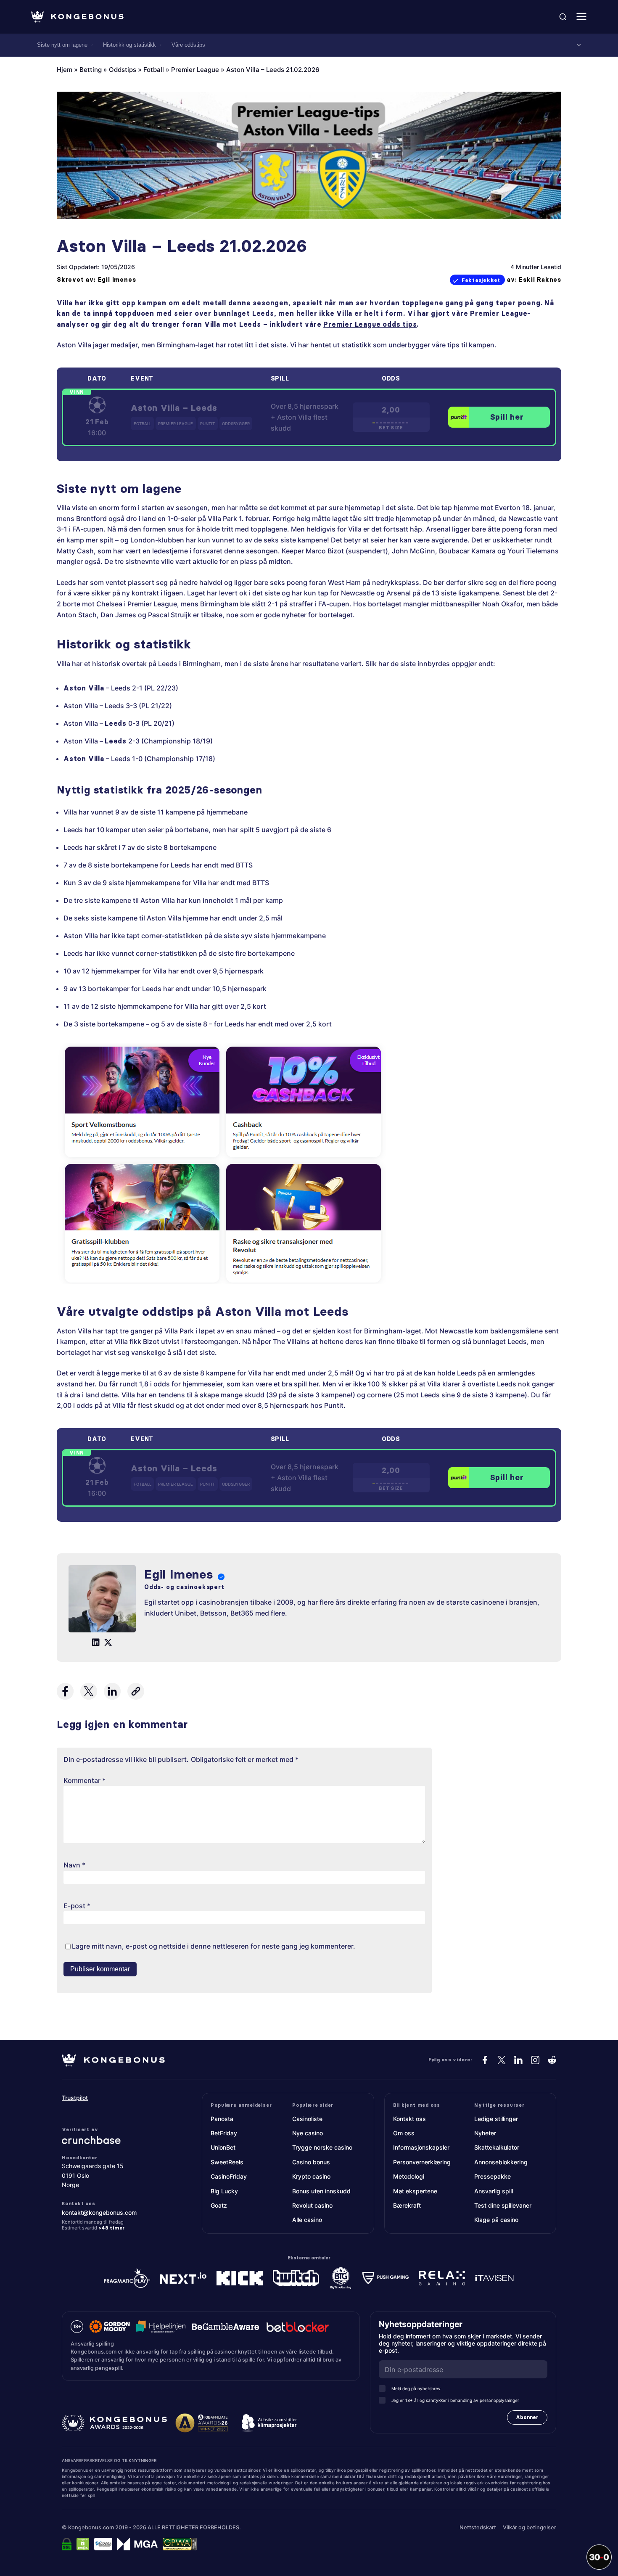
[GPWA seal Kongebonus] (180, 2544)
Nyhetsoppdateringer (424, 2324)
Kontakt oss (409, 2119)
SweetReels (227, 2162)
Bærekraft (407, 2205)
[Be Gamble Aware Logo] (225, 2327)
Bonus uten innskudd (321, 2191)
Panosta (222, 2119)
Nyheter (485, 2133)
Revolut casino (312, 2205)
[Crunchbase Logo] (113, 2140)
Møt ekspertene (415, 2191)
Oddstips (123, 70)
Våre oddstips (188, 45)
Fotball (154, 70)
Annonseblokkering (501, 2162)
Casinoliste (307, 2119)
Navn (74, 1865)
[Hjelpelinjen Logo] (161, 2327)
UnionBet (223, 2147)
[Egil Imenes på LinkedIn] (96, 1642)
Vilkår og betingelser (530, 2527)
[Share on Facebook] (65, 1691)
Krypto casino (311, 2176)
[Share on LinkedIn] (112, 1691)
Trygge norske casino (322, 2147)
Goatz (219, 2205)
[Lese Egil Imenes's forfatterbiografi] (102, 1600)
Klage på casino (496, 2220)
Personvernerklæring (422, 2162)
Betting (91, 70)
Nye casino (308, 2133)
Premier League (195, 70)
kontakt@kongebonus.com (99, 2212)
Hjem (65, 70)
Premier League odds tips (370, 324)
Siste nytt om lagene (62, 45)
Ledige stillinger (496, 2119)
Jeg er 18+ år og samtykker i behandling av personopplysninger (455, 2400)
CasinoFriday (229, 2176)
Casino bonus (311, 2162)
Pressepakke (493, 2176)
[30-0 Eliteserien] (599, 2557)
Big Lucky (224, 2191)
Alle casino (307, 2220)
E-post (77, 1906)
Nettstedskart (478, 2527)
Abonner (527, 2417)
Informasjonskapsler (421, 2147)
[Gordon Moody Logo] (110, 2327)
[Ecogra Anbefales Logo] (103, 2544)
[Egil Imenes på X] (108, 1642)
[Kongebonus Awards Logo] (114, 2423)
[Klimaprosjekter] (269, 2423)
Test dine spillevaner (503, 2205)
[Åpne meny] (581, 17)
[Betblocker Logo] (298, 2327)
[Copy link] (136, 1691)
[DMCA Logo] (83, 2544)
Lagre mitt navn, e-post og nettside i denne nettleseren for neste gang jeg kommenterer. (214, 1946)
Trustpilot (75, 2098)
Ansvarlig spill (494, 2191)
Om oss (404, 2133)
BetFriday (224, 2133)
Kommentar (85, 1780)
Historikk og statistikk (129, 45)
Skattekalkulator (497, 2147)
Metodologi (409, 2176)
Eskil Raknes (540, 280)
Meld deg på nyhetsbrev (416, 2388)
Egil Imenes (117, 280)
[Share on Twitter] (89, 1691)
